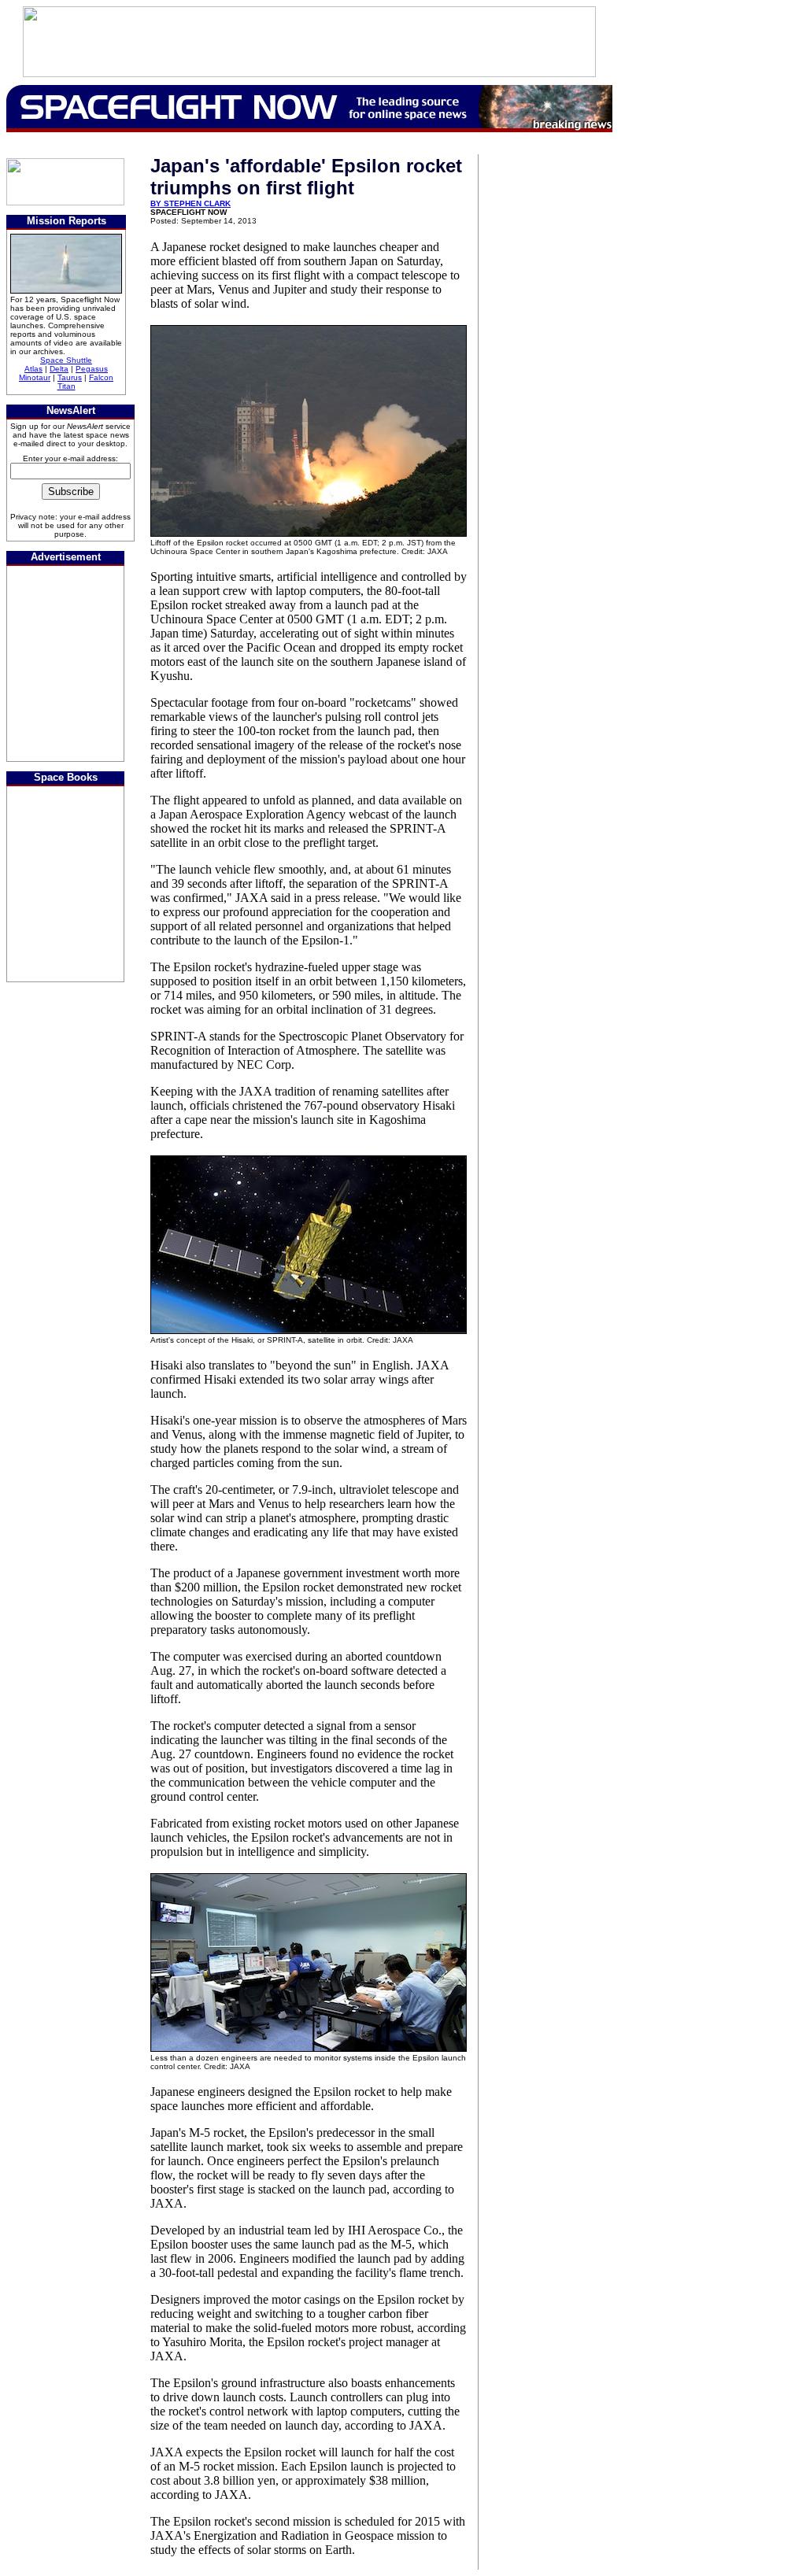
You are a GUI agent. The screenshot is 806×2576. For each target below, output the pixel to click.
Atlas (33, 369)
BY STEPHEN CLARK (190, 203)
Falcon (101, 377)
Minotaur (35, 377)
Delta (59, 369)
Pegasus (92, 369)
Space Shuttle (66, 360)
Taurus (70, 377)
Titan (67, 386)
